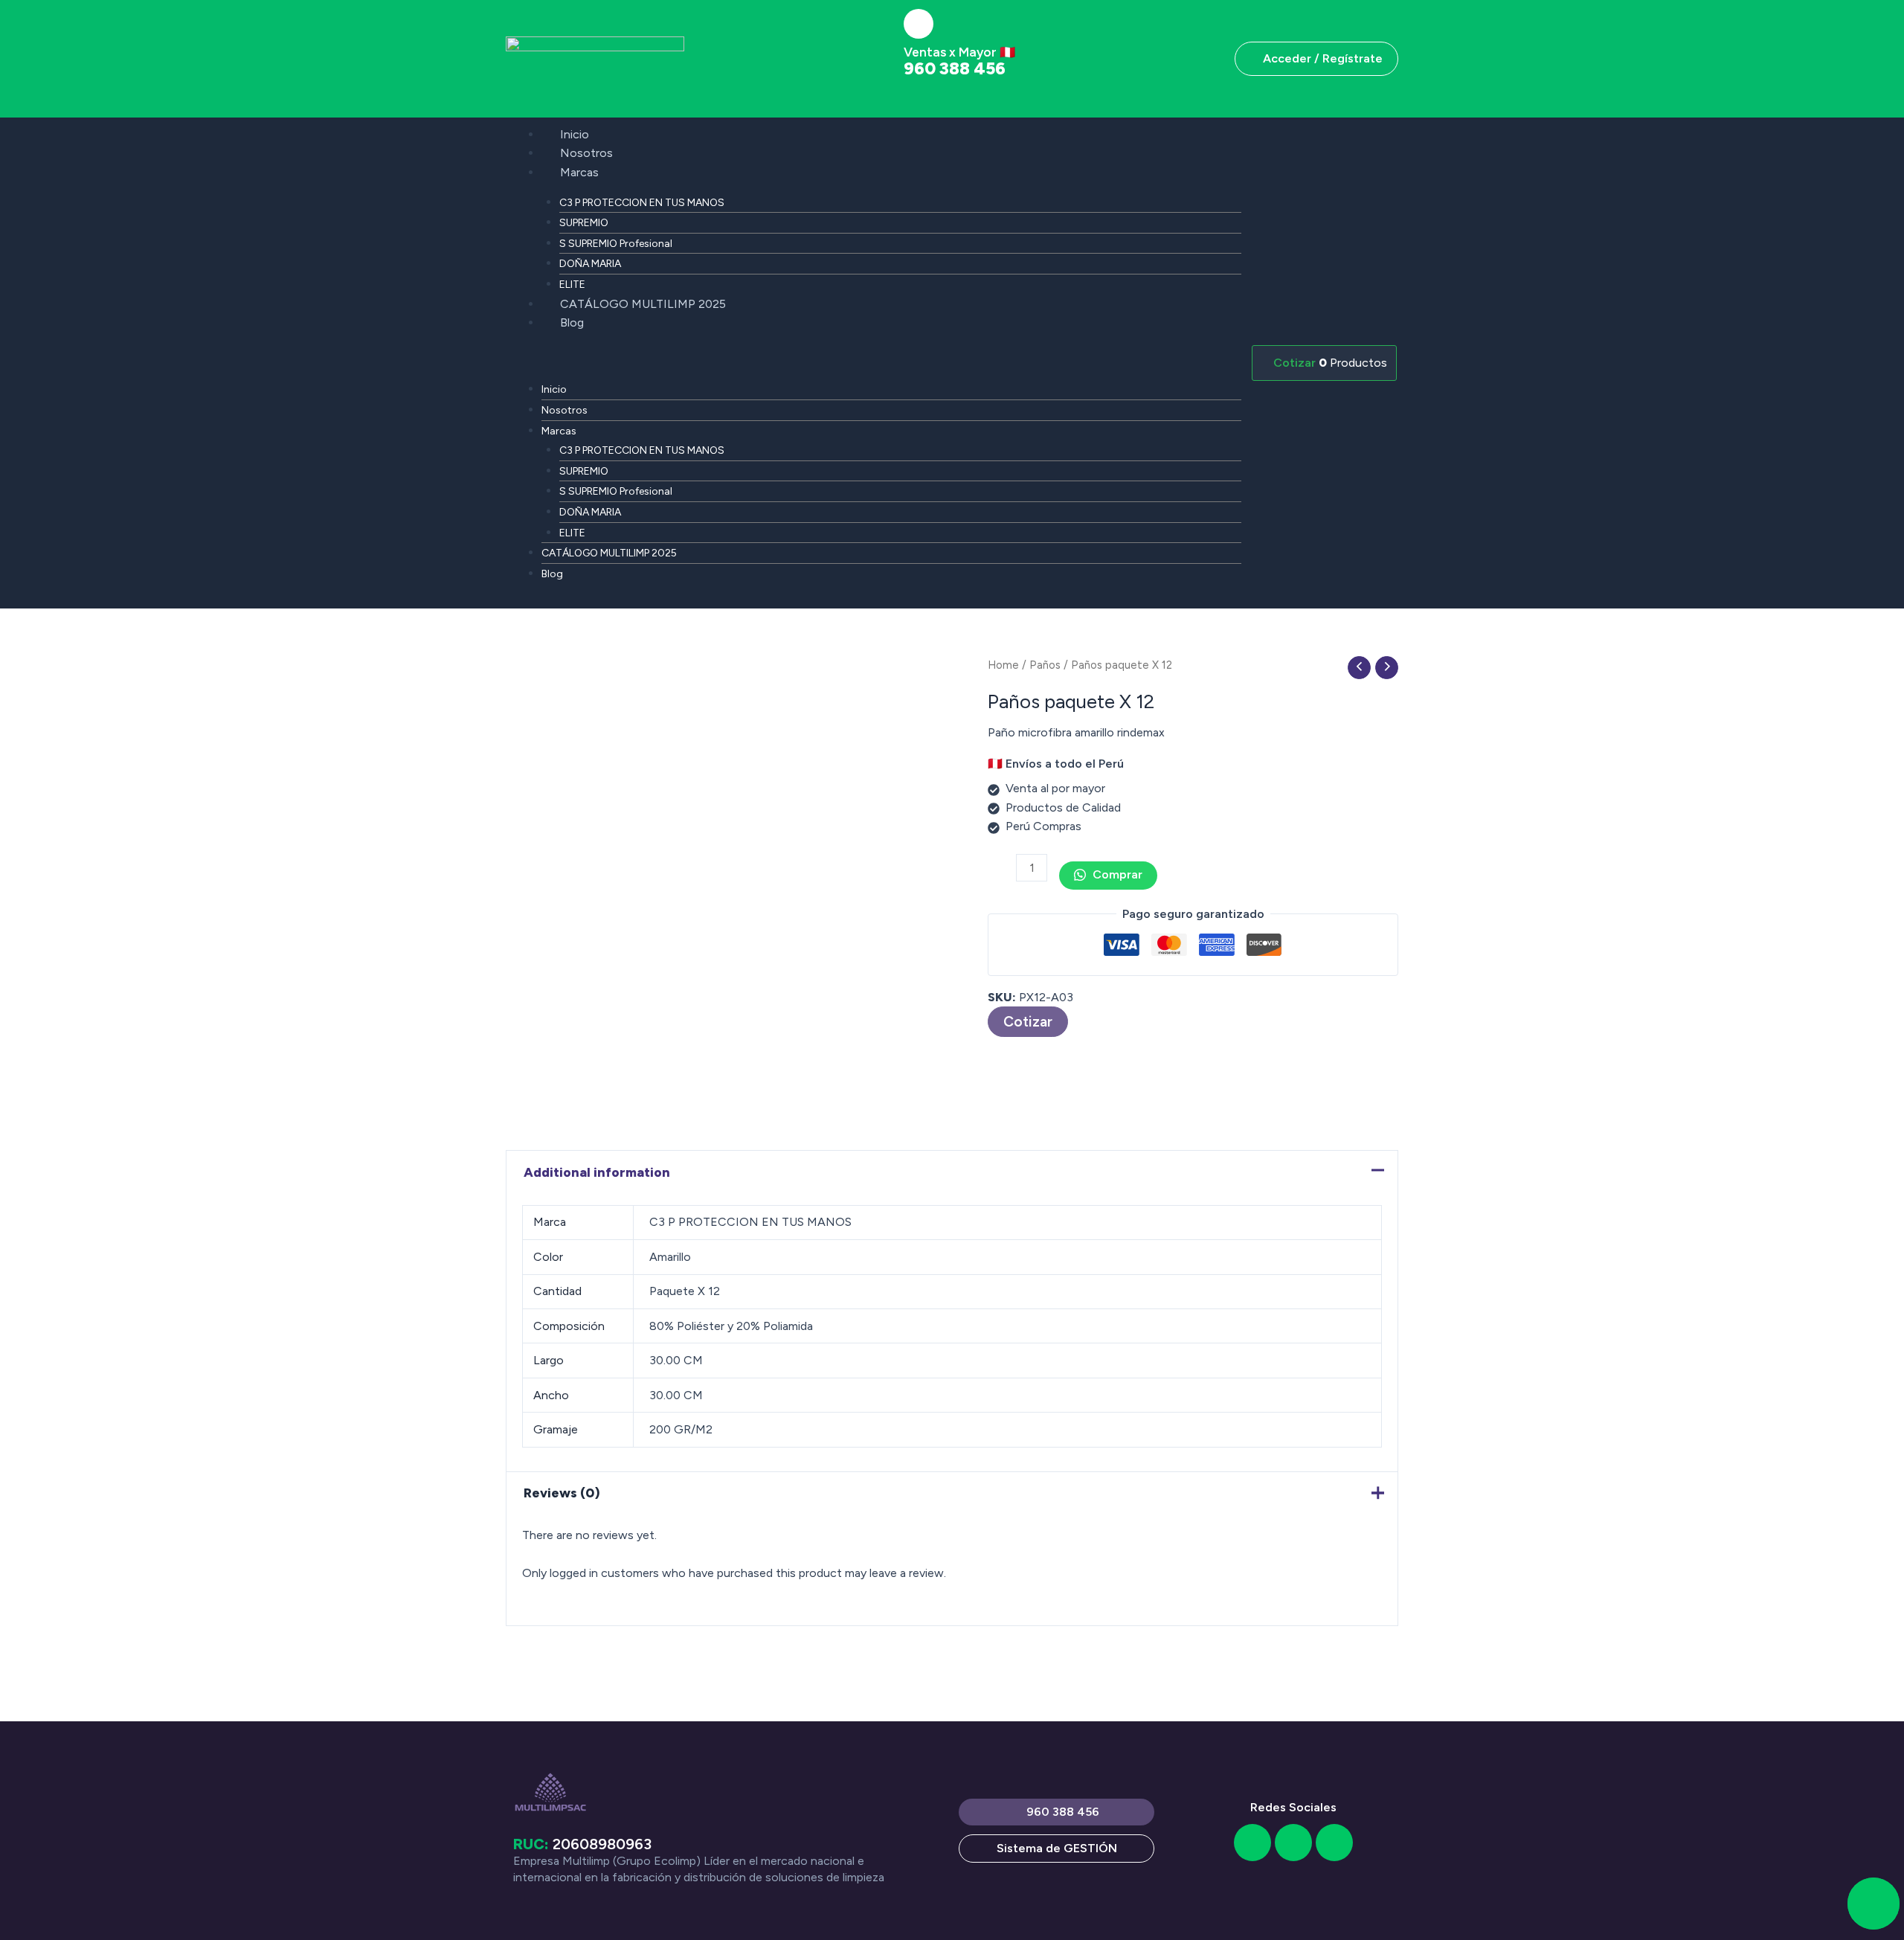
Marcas (579, 172)
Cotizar (1028, 1022)
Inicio (575, 134)
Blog (572, 322)
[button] (874, 360)
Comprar (1116, 874)
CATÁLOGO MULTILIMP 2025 (643, 304)
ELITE (572, 285)
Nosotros (586, 153)
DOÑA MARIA (590, 264)
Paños (1045, 665)
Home (1003, 665)
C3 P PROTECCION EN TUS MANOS (642, 203)
